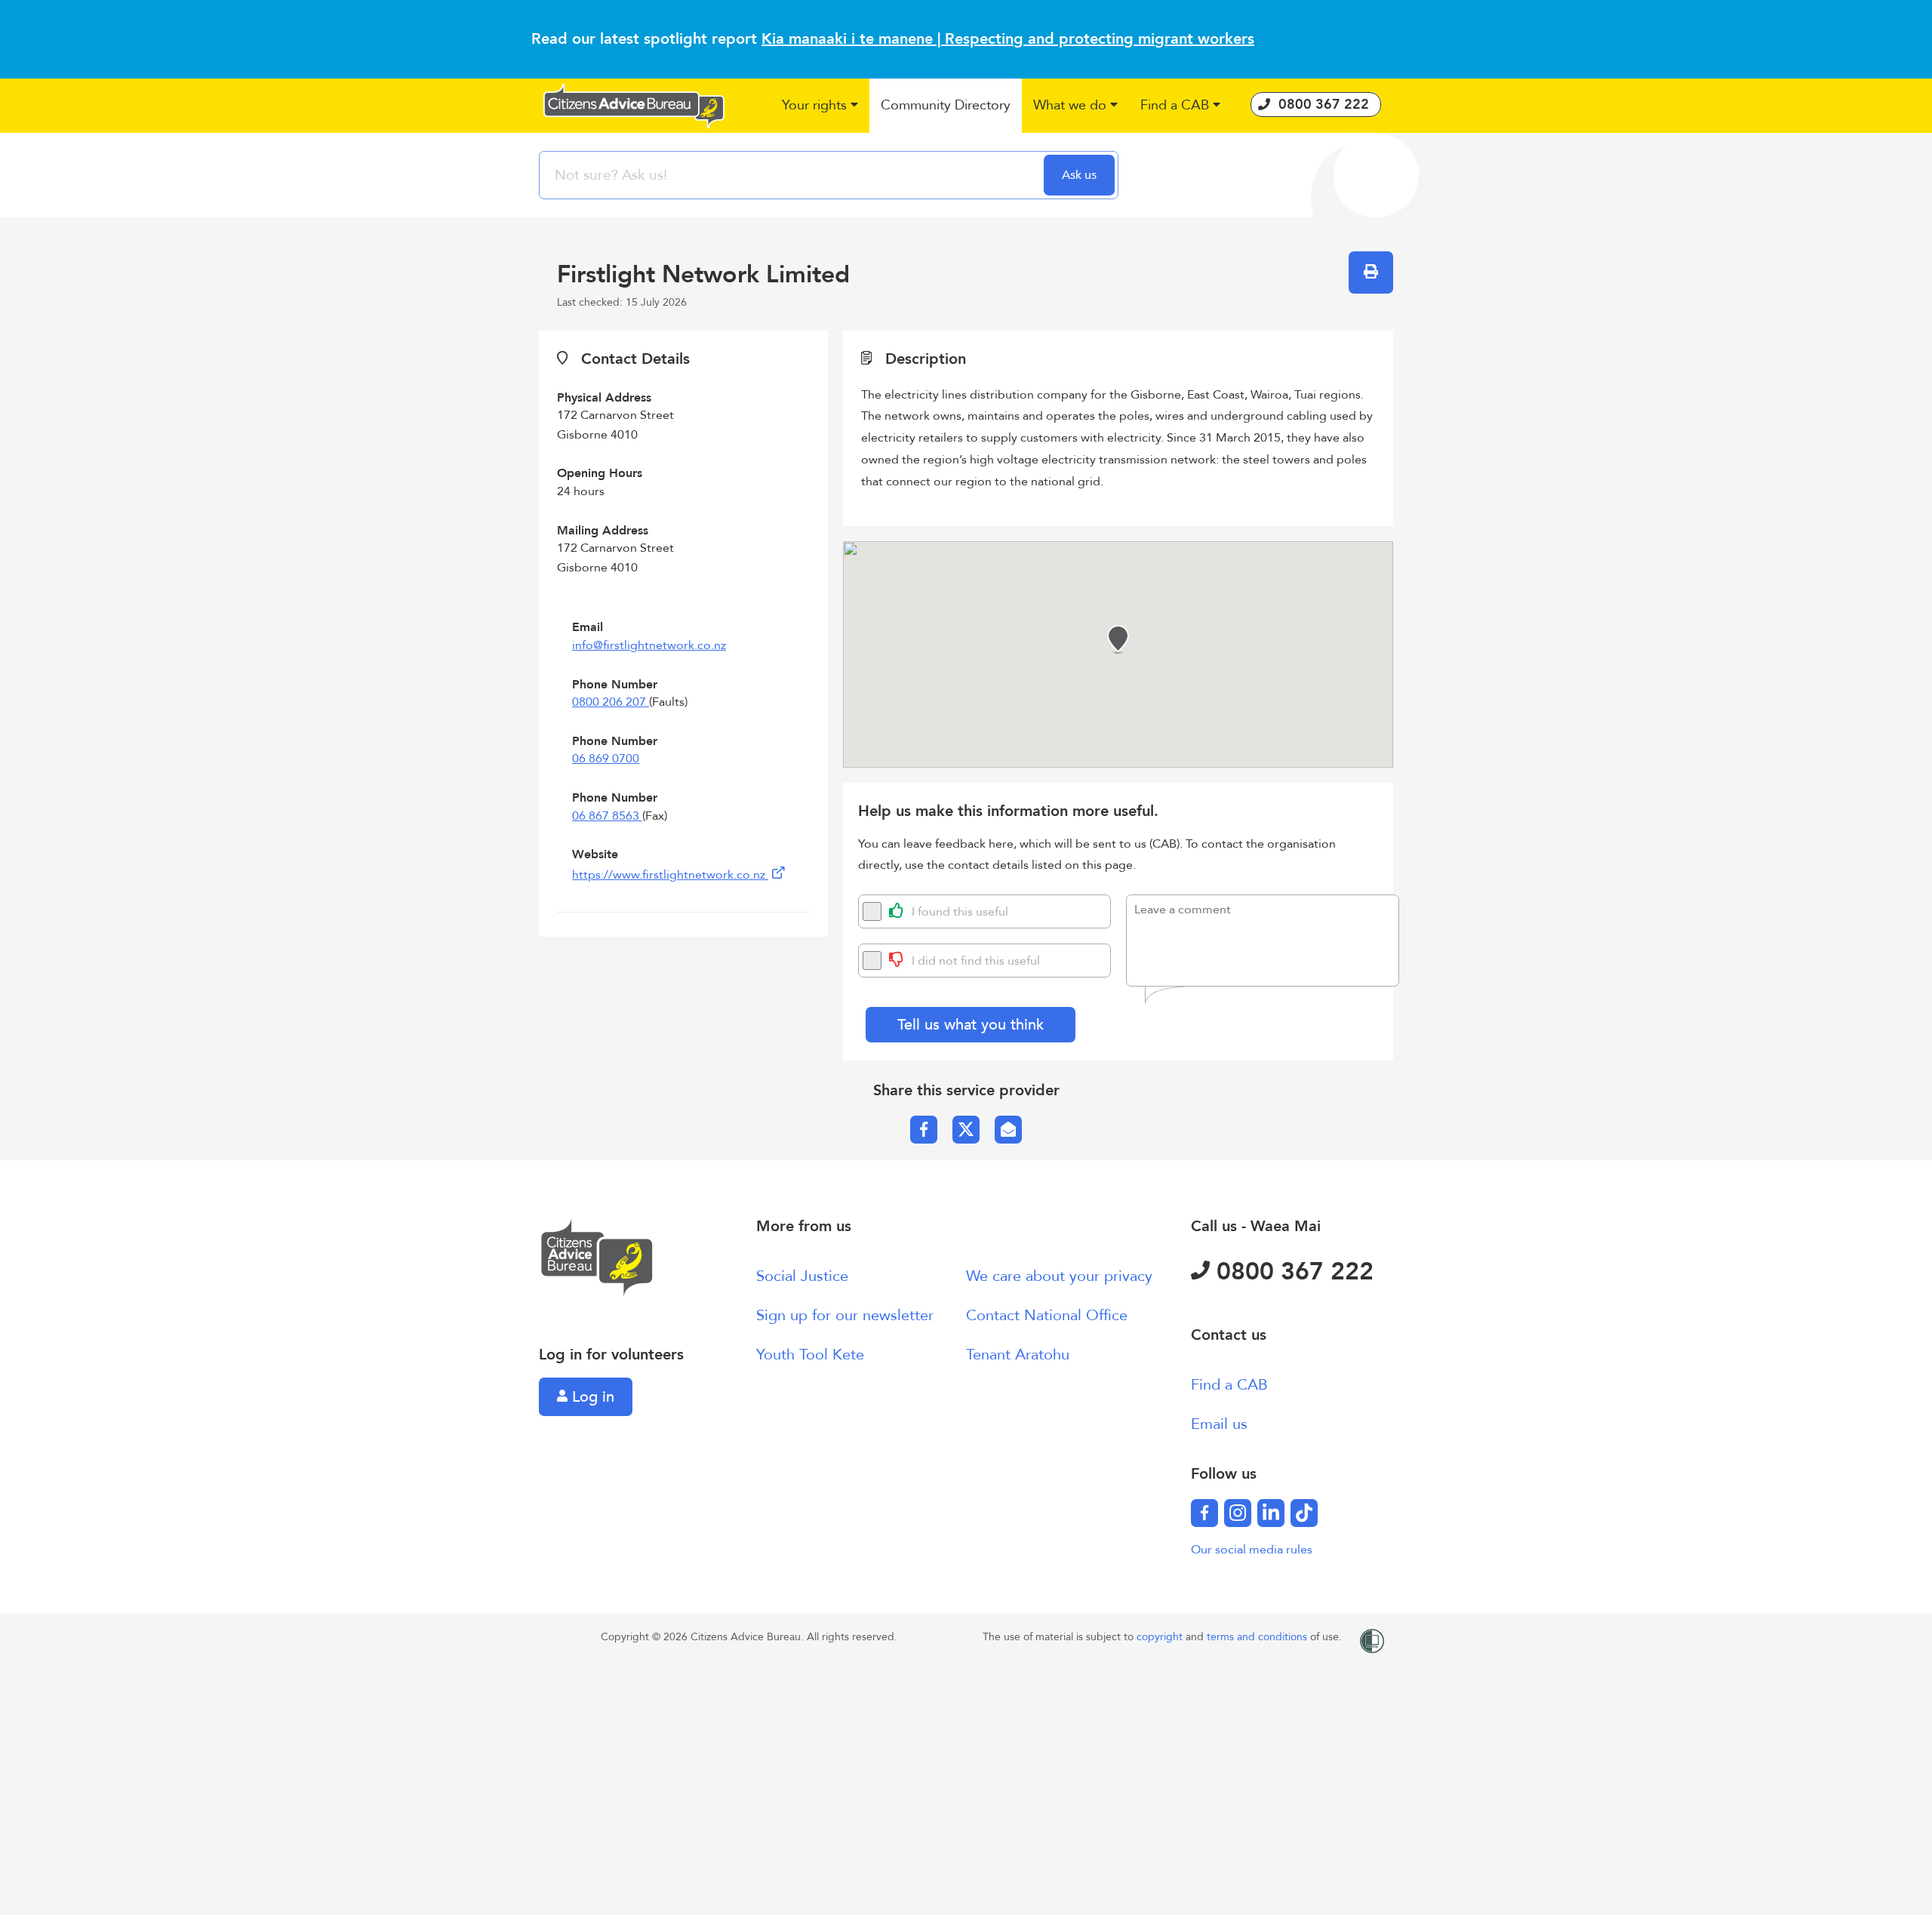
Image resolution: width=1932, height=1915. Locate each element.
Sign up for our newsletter (845, 1315)
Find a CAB (1229, 1385)
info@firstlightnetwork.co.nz (649, 645)
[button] (820, 106)
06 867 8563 (607, 816)
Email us (1219, 1424)
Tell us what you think (971, 1025)
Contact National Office (1047, 1315)
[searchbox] (793, 175)
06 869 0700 (606, 759)
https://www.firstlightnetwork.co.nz (670, 875)
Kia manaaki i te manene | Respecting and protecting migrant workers (1008, 39)
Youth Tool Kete (810, 1355)
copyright (1161, 1637)
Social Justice (802, 1276)
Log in (591, 1397)
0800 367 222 (1292, 1272)
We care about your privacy (1059, 1276)
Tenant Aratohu (1018, 1355)
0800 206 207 (611, 702)
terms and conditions (1258, 1637)
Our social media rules (1252, 1550)
